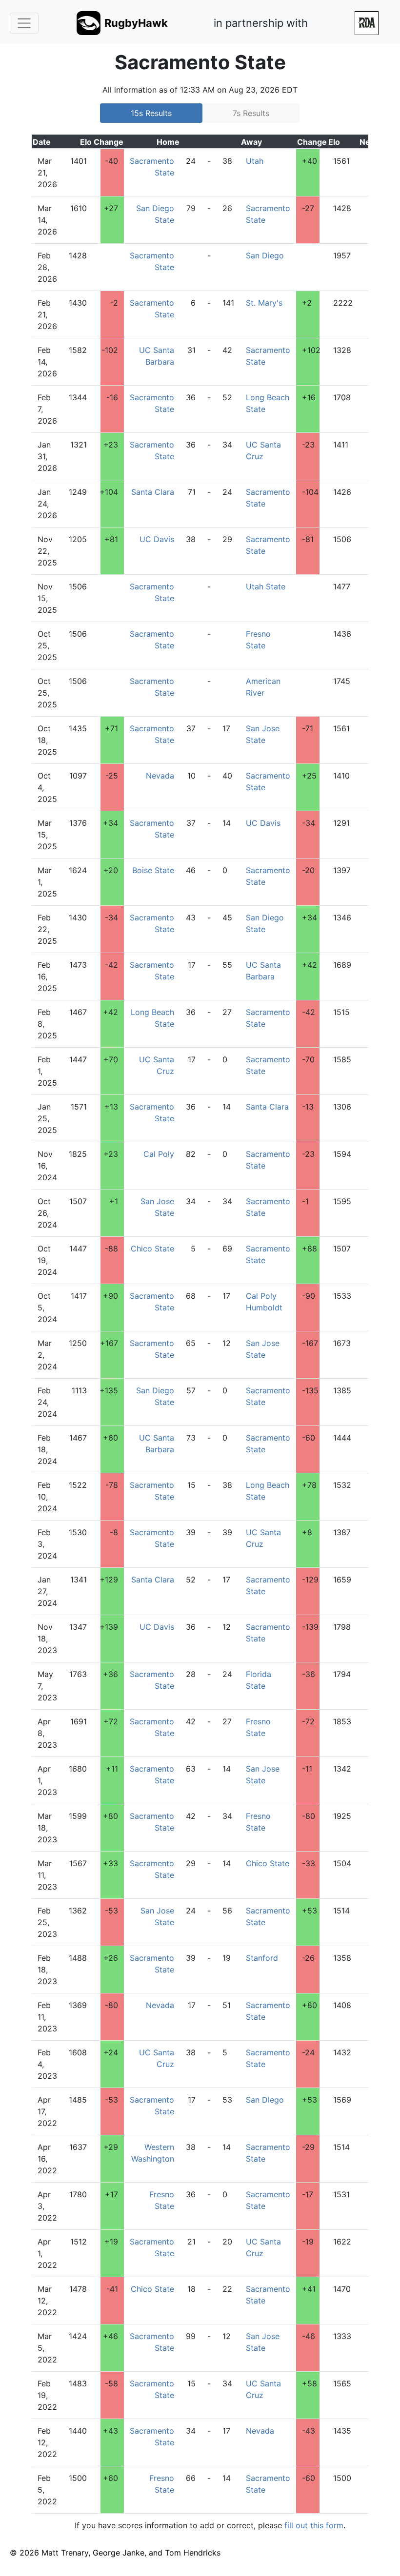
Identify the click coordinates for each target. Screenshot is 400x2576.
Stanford (262, 1958)
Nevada (160, 776)
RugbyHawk (136, 23)
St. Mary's (264, 303)
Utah (255, 161)
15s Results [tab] (151, 113)
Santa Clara (153, 492)
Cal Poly (159, 1154)
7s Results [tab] (251, 113)
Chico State (152, 1249)
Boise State (153, 870)
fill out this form (314, 2525)
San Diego (265, 255)
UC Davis (157, 539)
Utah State (266, 586)
